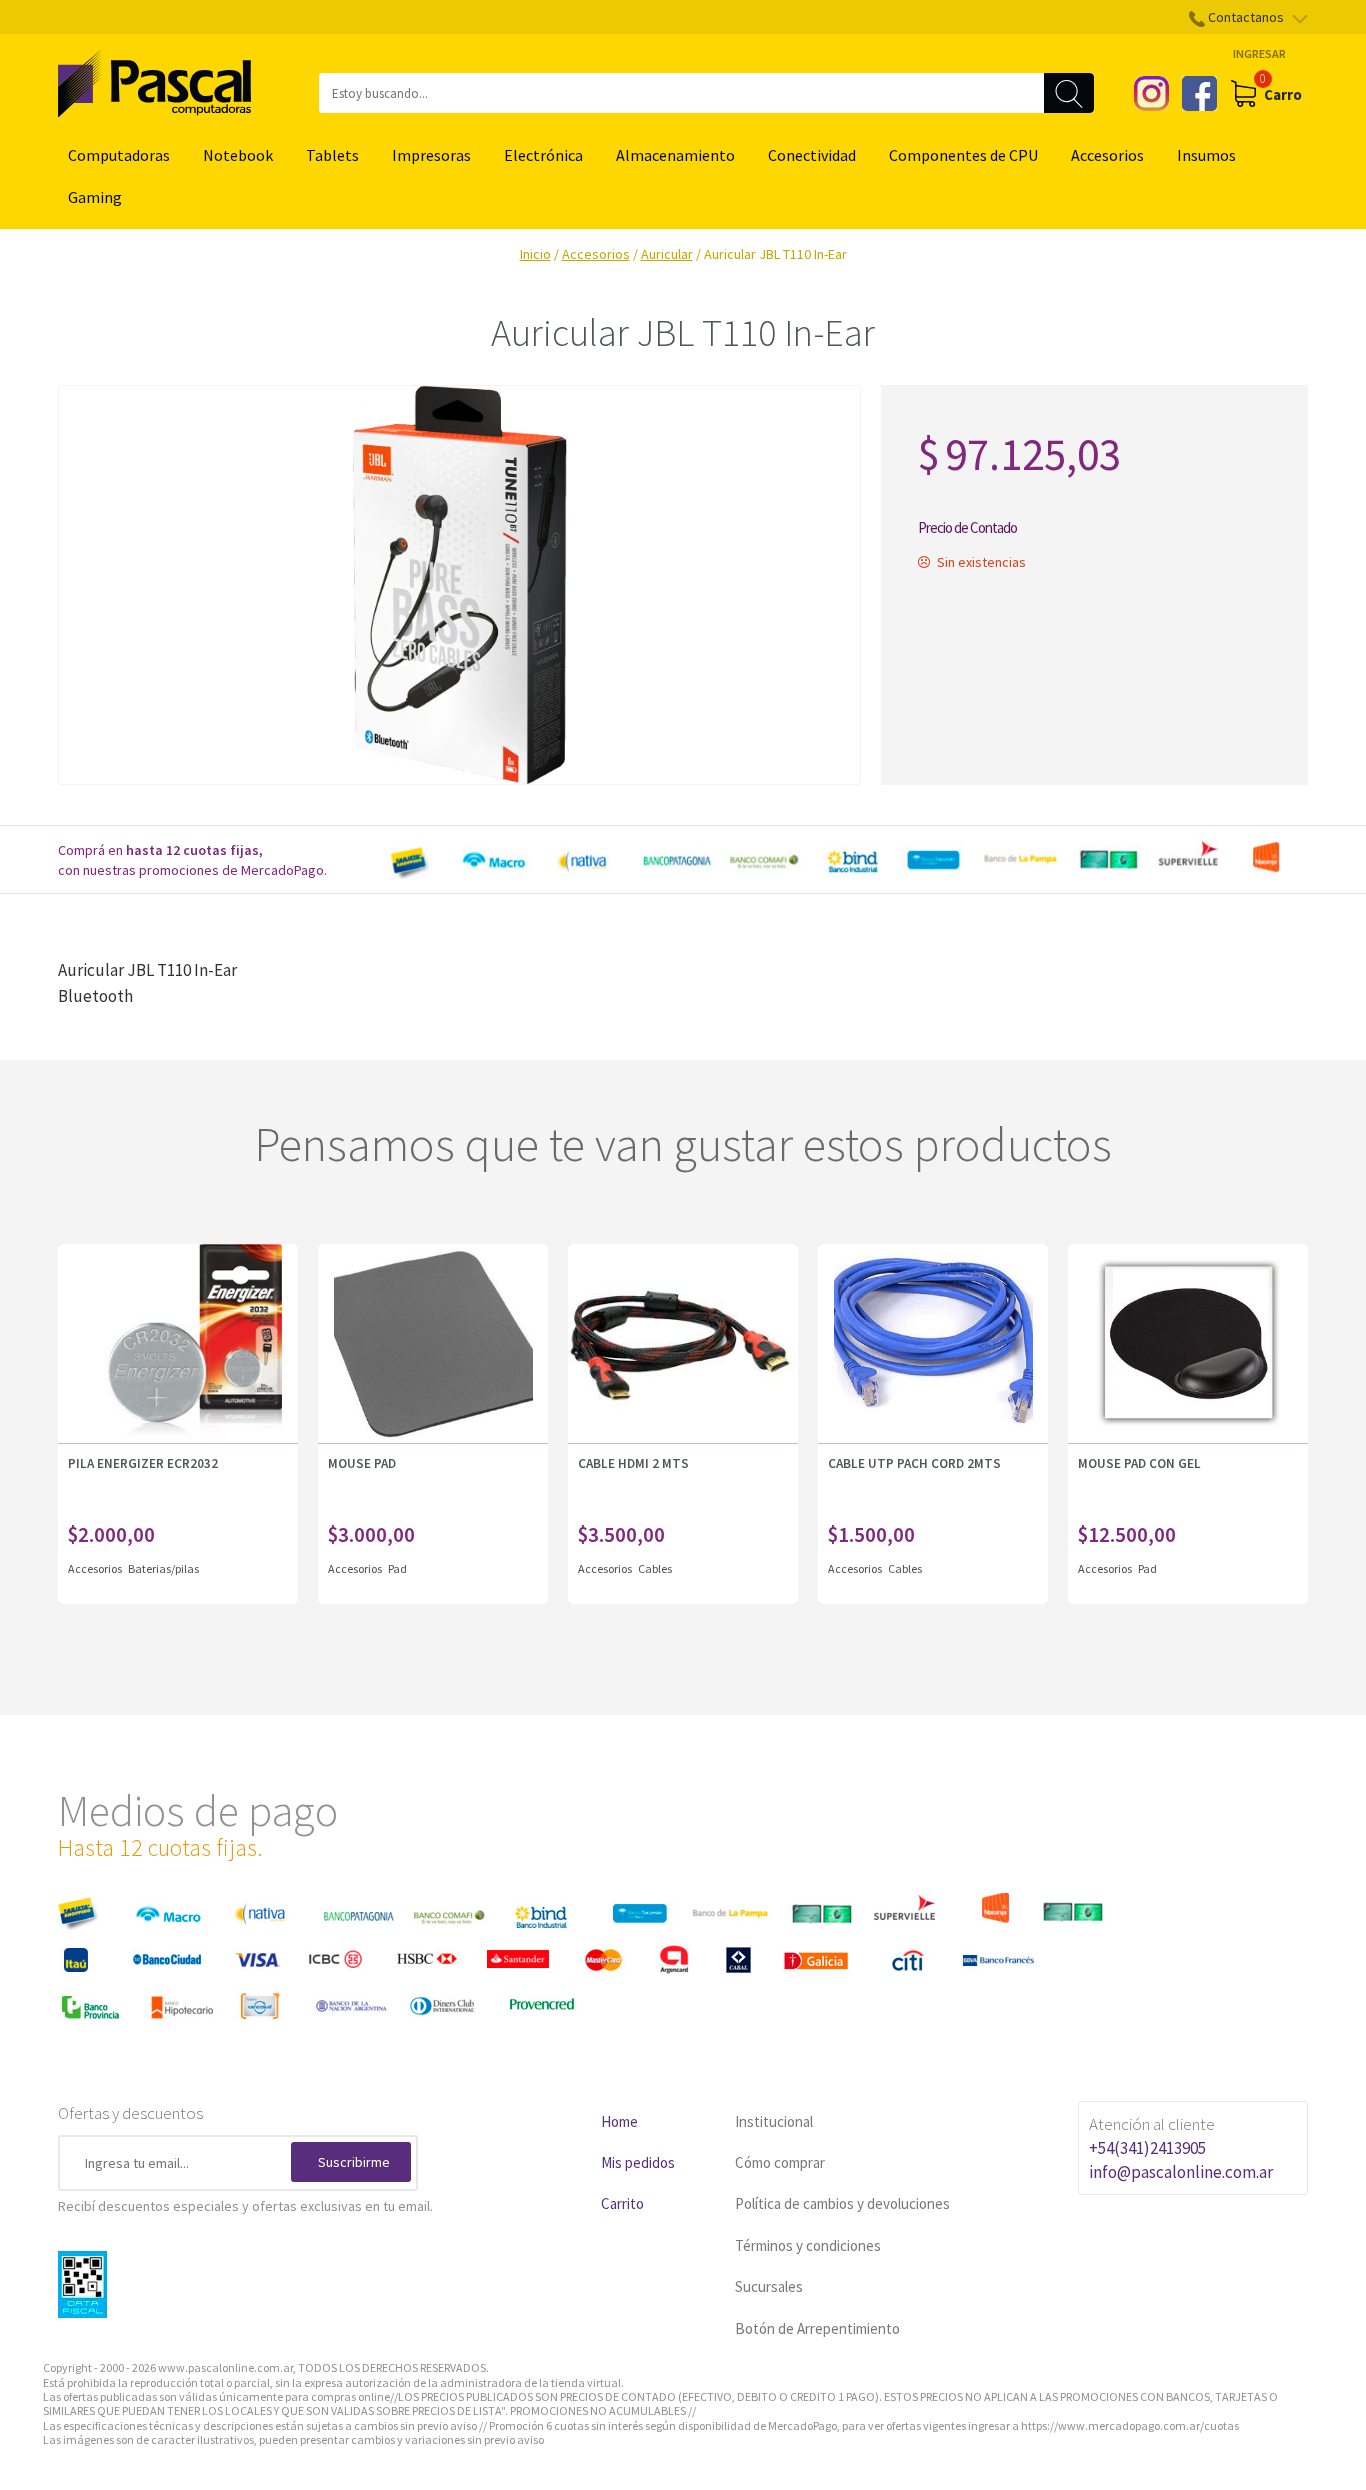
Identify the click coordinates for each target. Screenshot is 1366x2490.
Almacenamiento (675, 155)
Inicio (535, 254)
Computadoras (119, 155)
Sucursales (769, 2286)
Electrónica (543, 155)
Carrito (622, 2203)
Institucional (774, 2121)
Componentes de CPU (963, 155)
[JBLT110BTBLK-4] (459, 585)
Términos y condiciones (808, 2245)
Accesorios (1107, 155)
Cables (655, 1568)
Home (619, 2121)
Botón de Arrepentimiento (817, 2328)
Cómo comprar (780, 2162)
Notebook (238, 155)
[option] (843, 860)
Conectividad (812, 155)
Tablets (332, 155)
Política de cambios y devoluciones (842, 2203)
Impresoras (431, 155)
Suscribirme (354, 2162)
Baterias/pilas (163, 1568)
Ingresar (1259, 53)
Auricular (667, 254)
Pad (397, 1568)
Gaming (95, 197)
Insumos (1206, 155)
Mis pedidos (638, 2162)
